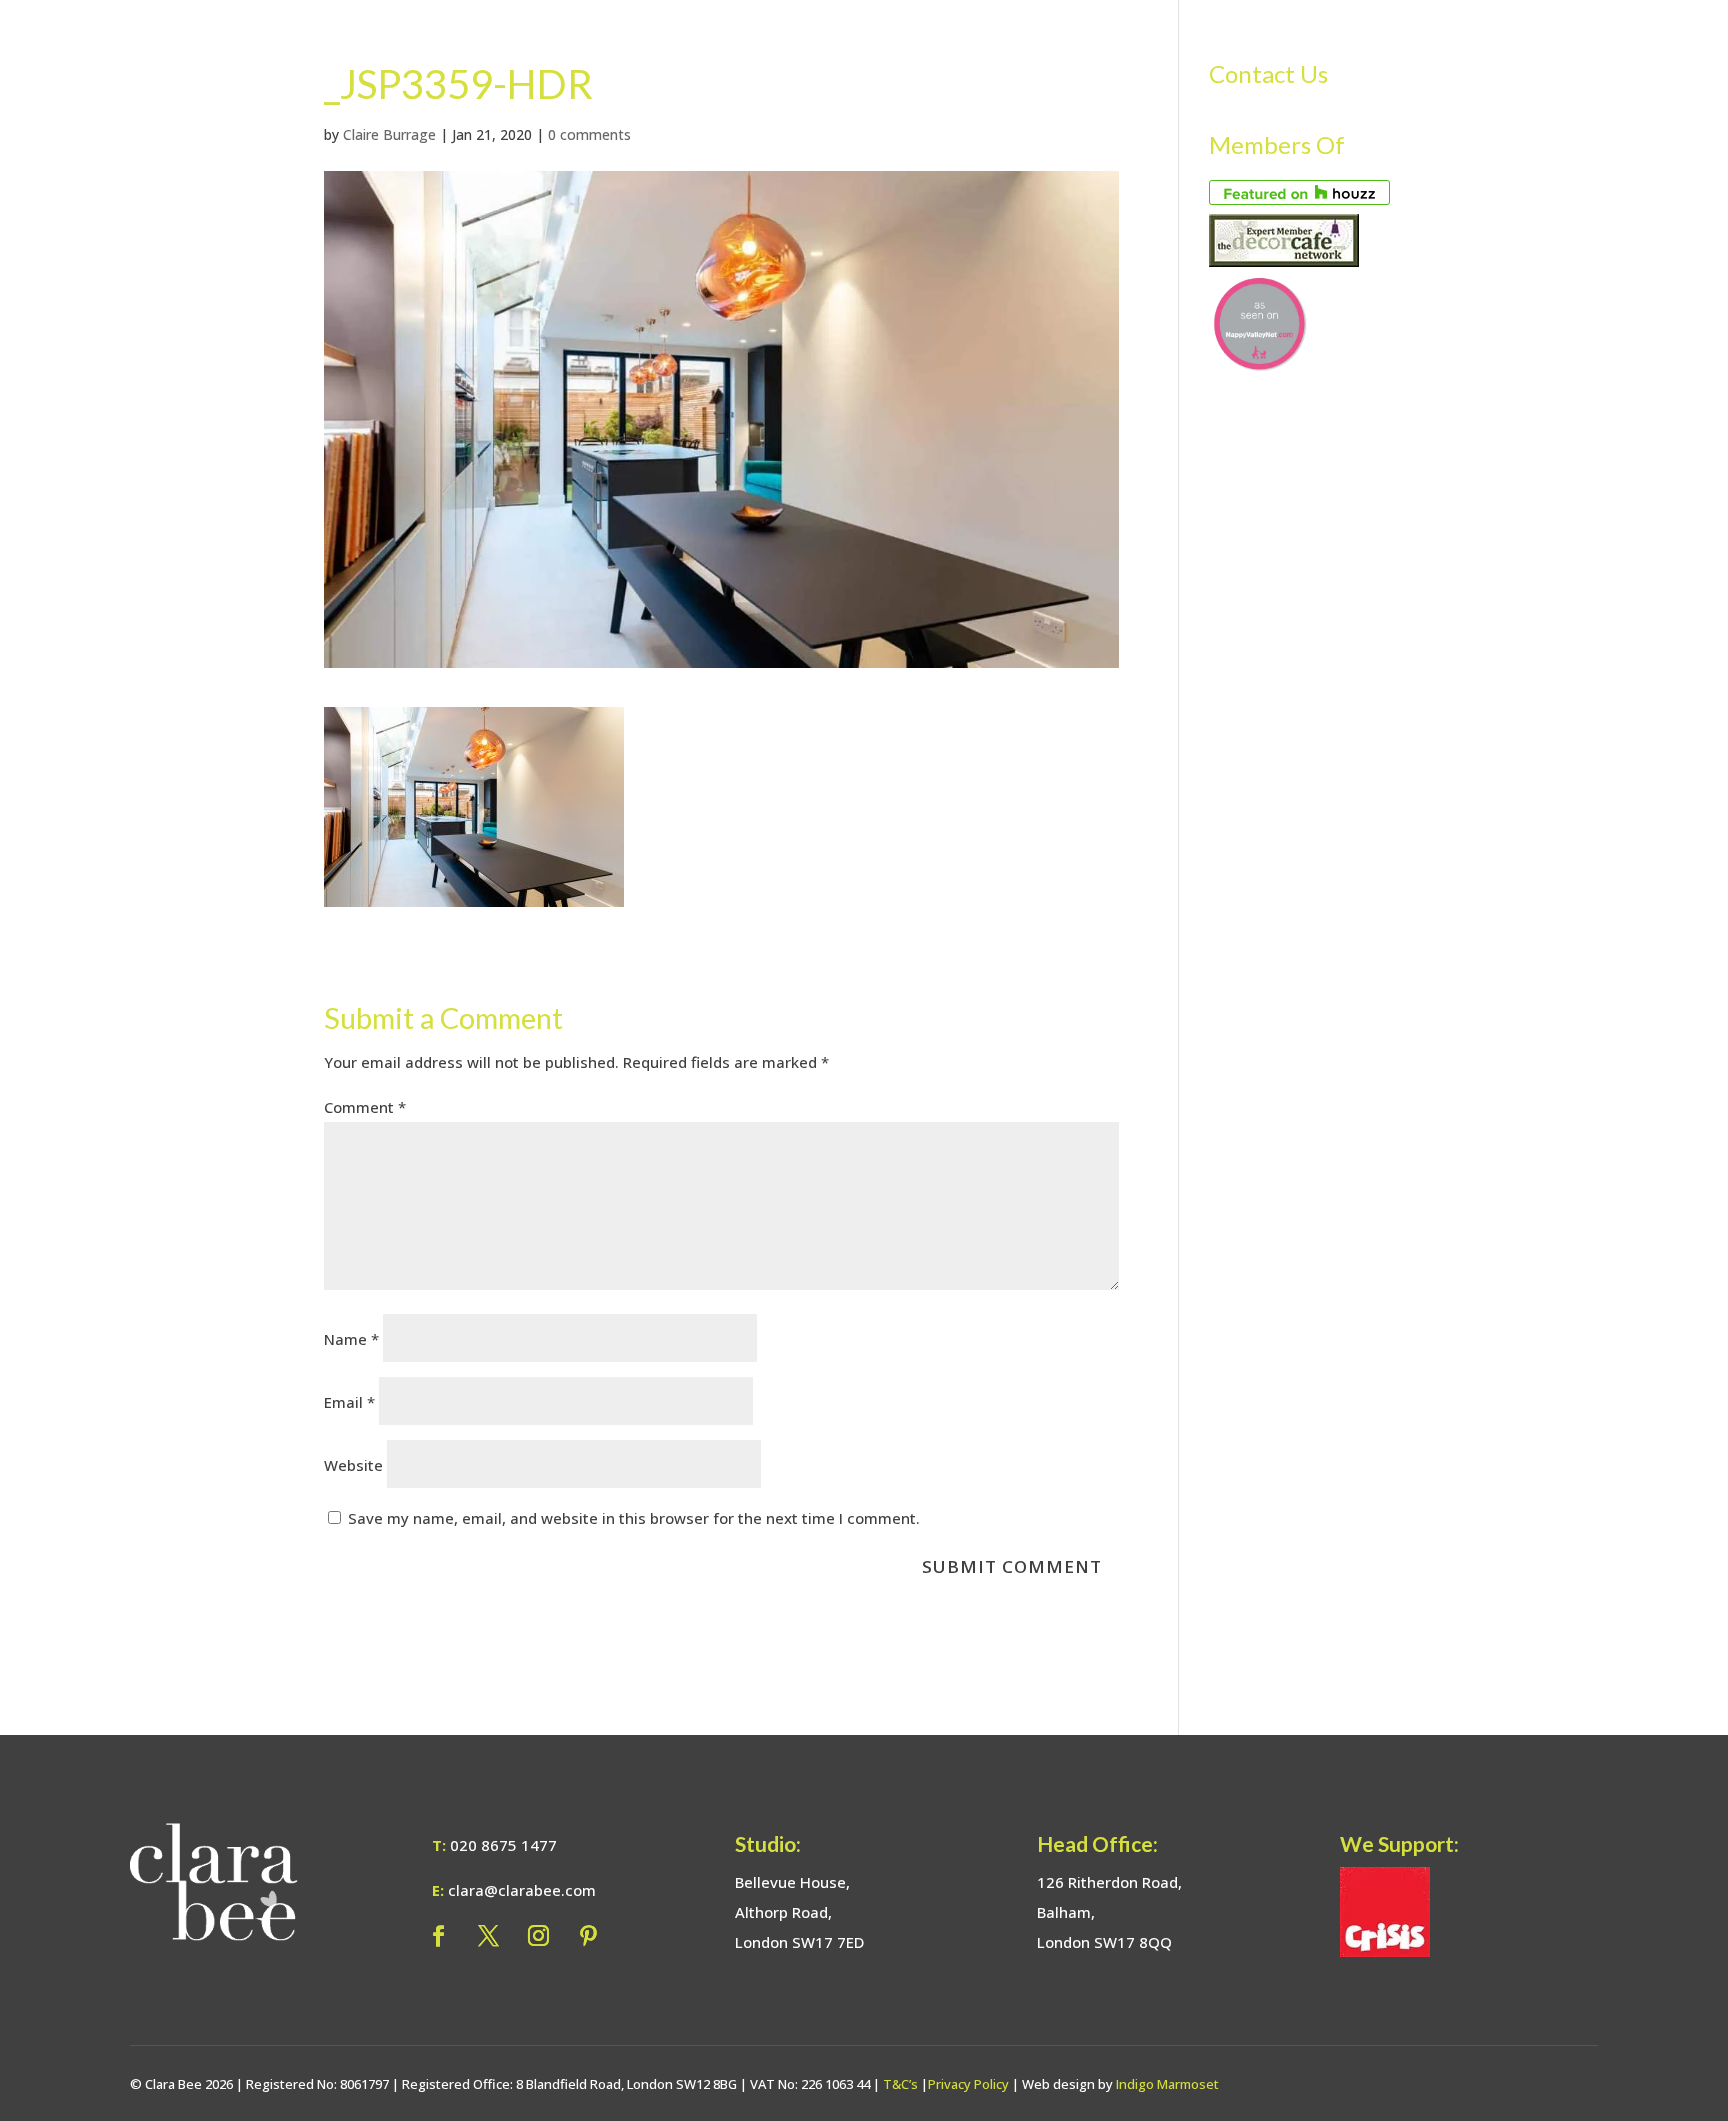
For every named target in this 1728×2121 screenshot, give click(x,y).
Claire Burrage (389, 134)
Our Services (1014, 52)
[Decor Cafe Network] (1284, 261)
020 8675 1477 (503, 1845)
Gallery (1319, 52)
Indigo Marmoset (1167, 2084)
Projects (1233, 52)
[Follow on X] (488, 1936)
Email (349, 1402)
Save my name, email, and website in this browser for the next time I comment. (634, 1518)
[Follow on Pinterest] (588, 1936)
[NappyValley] (1259, 365)
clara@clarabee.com (522, 1890)
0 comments (589, 134)
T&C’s (900, 2084)
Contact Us (1597, 52)
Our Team (1141, 52)
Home (923, 52)
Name (351, 1339)
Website (353, 1465)
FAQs (1389, 52)
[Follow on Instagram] (538, 1936)
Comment (365, 1107)
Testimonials (1480, 52)
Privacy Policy (968, 2084)
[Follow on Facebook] (438, 1936)
